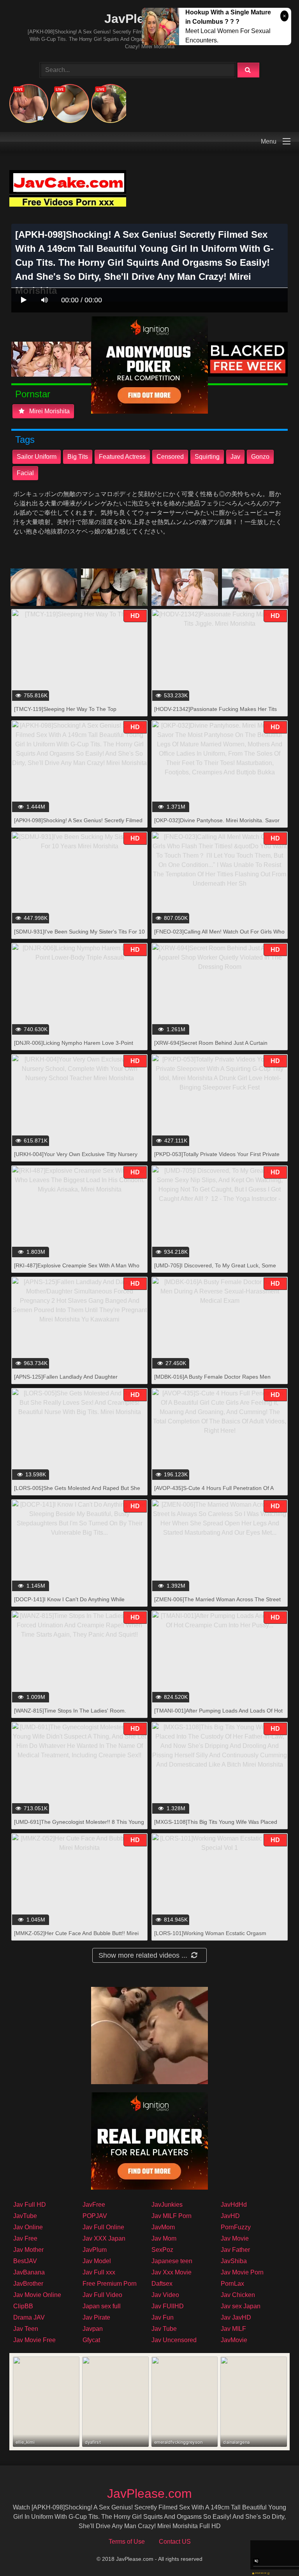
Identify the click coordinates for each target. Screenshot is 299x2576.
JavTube (25, 2216)
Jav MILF (233, 2329)
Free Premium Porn (110, 2284)
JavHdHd (234, 2205)
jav (235, 457)
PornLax (232, 2284)
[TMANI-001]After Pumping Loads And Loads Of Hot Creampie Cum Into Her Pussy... (218, 1715)
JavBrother (28, 2284)
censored (170, 457)
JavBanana (29, 2272)
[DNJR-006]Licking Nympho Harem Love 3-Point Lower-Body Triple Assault (74, 1047)
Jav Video (165, 2295)
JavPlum (95, 2250)
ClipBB (23, 2306)
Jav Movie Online (37, 2295)
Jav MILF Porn (171, 2216)
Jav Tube (164, 2329)
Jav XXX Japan (104, 2238)
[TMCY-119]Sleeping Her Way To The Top (65, 709)
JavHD (230, 2216)
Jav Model (97, 2261)
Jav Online (28, 2227)
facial (25, 473)
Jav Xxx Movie (171, 2272)
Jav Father (235, 2250)
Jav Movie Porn (242, 2272)
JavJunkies (167, 2205)
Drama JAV (29, 2317)
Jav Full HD (30, 2205)
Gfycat (91, 2340)
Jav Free (25, 2238)
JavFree (94, 2205)
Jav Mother (28, 2250)
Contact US (175, 2542)
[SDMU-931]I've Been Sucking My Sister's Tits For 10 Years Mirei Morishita (79, 936)
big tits (78, 457)
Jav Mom (164, 2238)
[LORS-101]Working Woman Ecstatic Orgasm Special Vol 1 (210, 1937)
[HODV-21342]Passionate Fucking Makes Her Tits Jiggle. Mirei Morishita (215, 713)
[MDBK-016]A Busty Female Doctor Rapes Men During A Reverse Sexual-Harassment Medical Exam (219, 1381)
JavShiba (234, 2261)
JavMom (163, 2227)
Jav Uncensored (174, 2340)
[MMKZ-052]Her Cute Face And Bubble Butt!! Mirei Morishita (76, 1937)
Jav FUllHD (168, 2306)
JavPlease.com (149, 2494)
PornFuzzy (236, 2227)
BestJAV (25, 2261)
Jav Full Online (103, 2227)
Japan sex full (102, 2306)
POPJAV (95, 2216)
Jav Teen (26, 2329)
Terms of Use (127, 2542)
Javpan (93, 2329)
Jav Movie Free (34, 2340)
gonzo (260, 457)
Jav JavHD (236, 2317)
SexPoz (162, 2250)
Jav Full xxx (99, 2272)
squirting (207, 457)
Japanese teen (172, 2261)
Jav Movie (235, 2238)
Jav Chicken (238, 2295)
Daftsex (162, 2284)
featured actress (122, 457)
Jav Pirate (96, 2317)
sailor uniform (37, 457)
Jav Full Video (102, 2295)
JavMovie (234, 2340)
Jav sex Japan (241, 2306)
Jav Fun (163, 2317)
